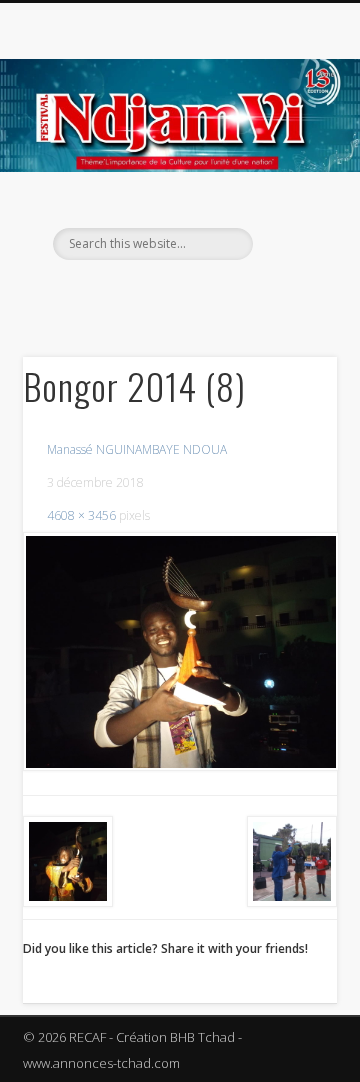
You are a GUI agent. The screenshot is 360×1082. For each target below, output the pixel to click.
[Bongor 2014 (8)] (180, 651)
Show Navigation (290, 179)
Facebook (177, 294)
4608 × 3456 (81, 515)
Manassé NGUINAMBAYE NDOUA (137, 449)
